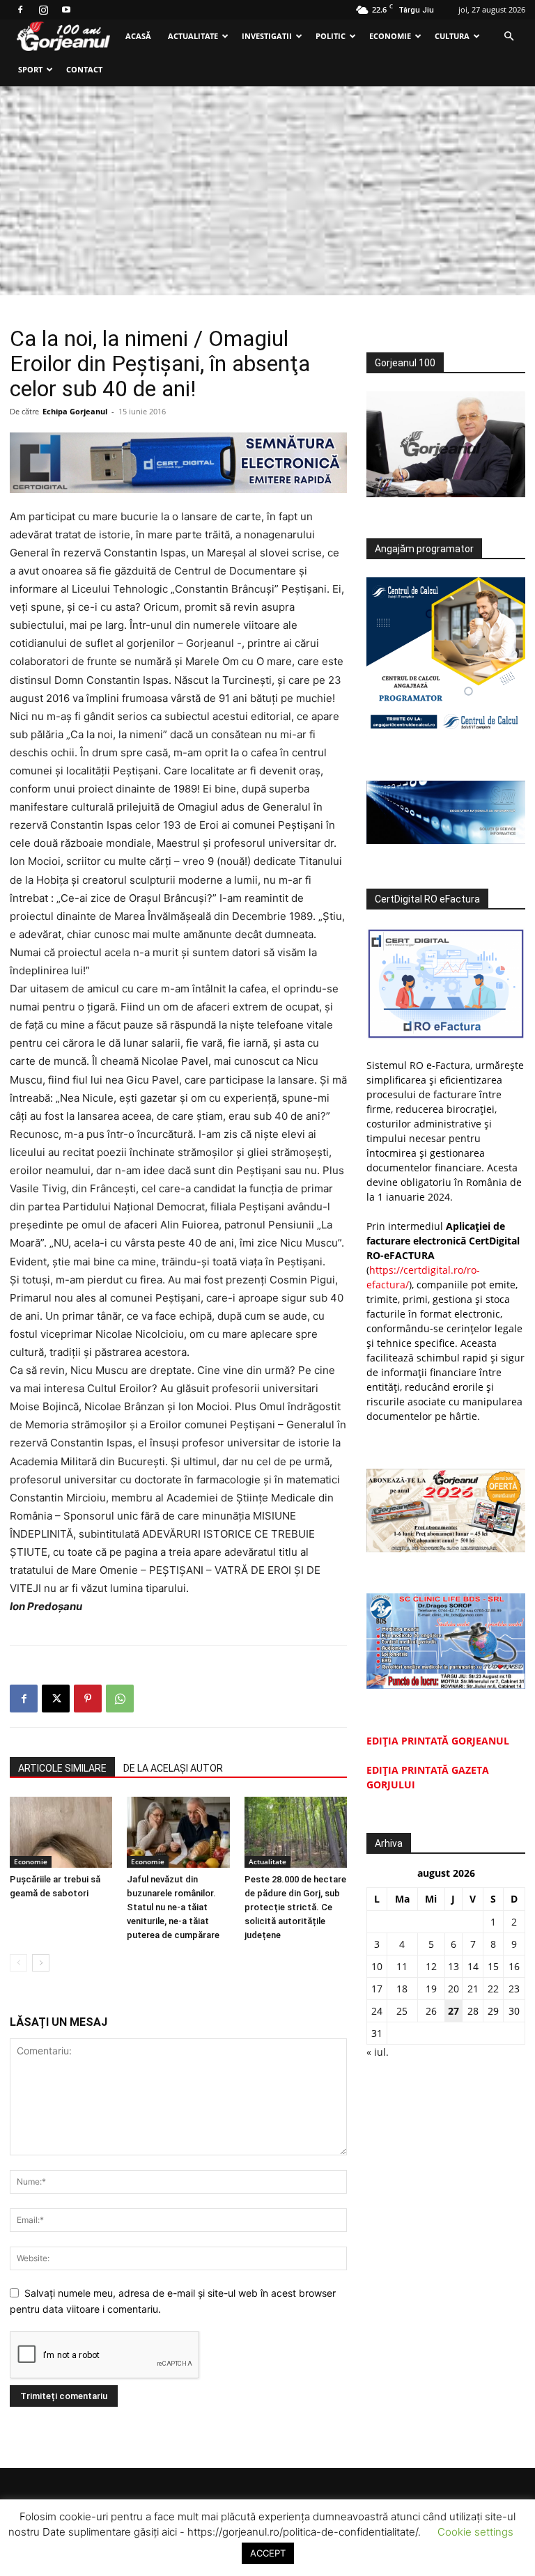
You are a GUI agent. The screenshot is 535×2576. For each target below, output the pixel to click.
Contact (84, 69)
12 (431, 1966)
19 (431, 1989)
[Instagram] (43, 10)
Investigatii (267, 36)
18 (402, 1989)
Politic (331, 36)
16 (514, 1966)
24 (377, 2011)
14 (473, 1966)
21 (473, 1989)
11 (402, 1966)
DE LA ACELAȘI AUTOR (173, 1768)
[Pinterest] (88, 1699)
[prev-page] (18, 1963)
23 (514, 1989)
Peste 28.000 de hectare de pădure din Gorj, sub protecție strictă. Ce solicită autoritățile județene (295, 1907)
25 (402, 2011)
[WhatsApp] (120, 1699)
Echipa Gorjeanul (75, 411)
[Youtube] (66, 10)
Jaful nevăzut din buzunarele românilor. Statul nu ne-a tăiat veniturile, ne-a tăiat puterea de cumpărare (173, 1907)
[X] (56, 1699)
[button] (509, 37)
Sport (30, 69)
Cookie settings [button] (475, 2532)
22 (493, 1989)
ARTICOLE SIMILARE (62, 1768)
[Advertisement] (267, 191)
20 (453, 1989)
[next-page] (41, 1963)
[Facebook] (20, 10)
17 (377, 1989)
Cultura (452, 36)
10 (377, 1966)
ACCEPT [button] (268, 2553)
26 (431, 2011)
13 (453, 1966)
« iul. (378, 2052)
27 (453, 2011)
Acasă (138, 36)
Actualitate (193, 36)
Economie (390, 36)
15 (493, 1966)
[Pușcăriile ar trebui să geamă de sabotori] (61, 1832)
